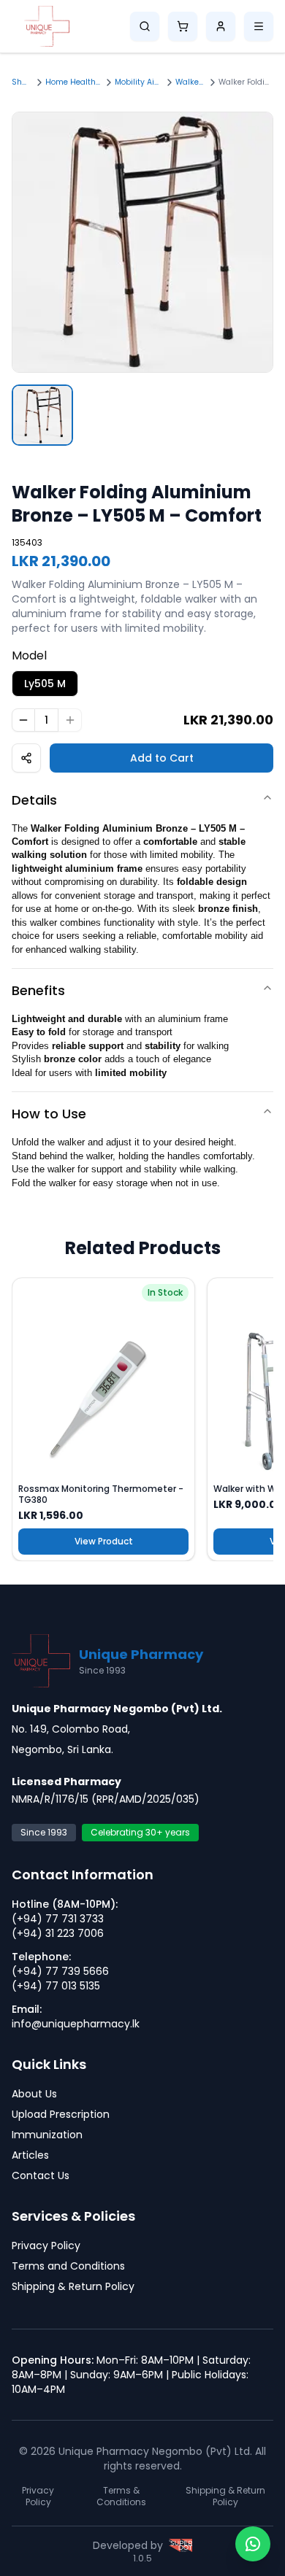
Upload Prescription (61, 2114)
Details (34, 800)
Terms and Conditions (68, 2266)
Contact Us (41, 2175)
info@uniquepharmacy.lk (76, 2024)
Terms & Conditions (121, 2496)
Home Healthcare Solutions (73, 82)
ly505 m (45, 684)
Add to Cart (162, 758)
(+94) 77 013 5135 (56, 1986)
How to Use (49, 1114)
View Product (104, 1541)
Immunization (47, 2135)
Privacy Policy (46, 2246)
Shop (21, 82)
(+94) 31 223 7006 (58, 1933)
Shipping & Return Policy (73, 2286)
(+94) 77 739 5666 (60, 1971)
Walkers (190, 82)
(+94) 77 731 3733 (58, 1919)
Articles (30, 2155)
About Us (34, 2094)
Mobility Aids (138, 82)
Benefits (38, 990)
